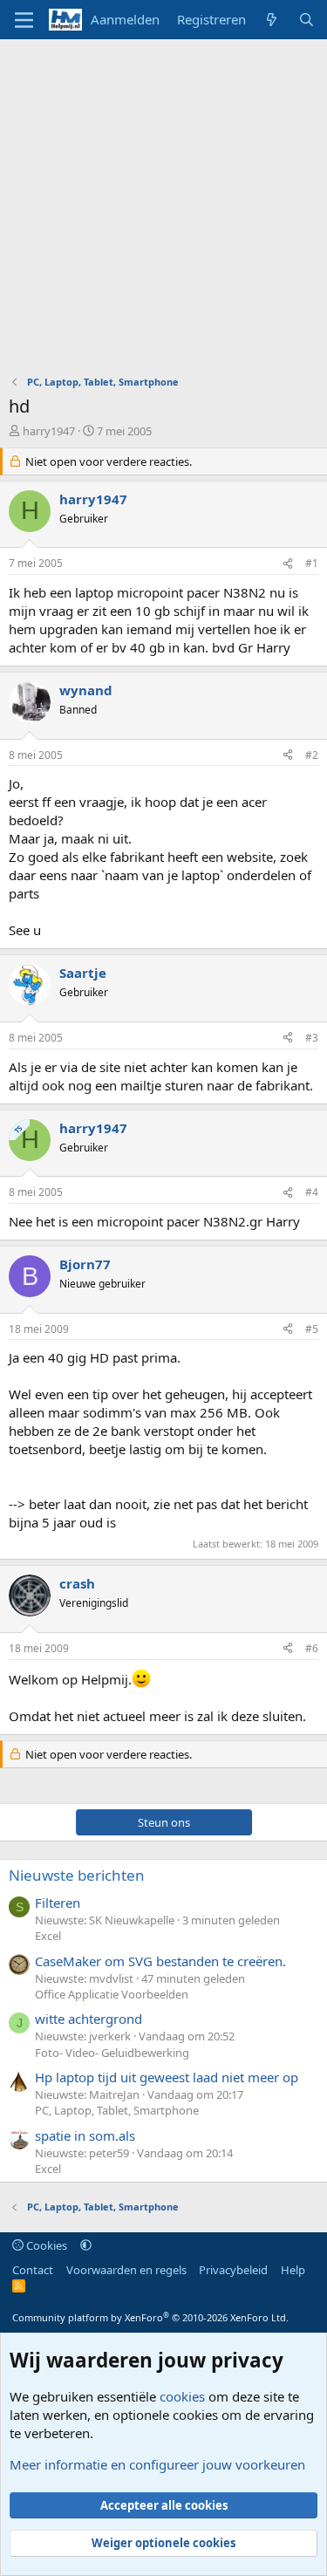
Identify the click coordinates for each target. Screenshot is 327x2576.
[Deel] (288, 564)
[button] (86, 2245)
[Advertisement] (163, 212)
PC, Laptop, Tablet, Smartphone (117, 2110)
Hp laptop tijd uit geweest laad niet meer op (167, 2077)
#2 (312, 755)
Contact (33, 2270)
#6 (312, 1648)
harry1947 (49, 431)
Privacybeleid (233, 2270)
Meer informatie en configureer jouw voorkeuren (157, 2464)
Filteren (58, 1903)
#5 (312, 1329)
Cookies (45, 2245)
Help (293, 2270)
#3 (312, 1038)
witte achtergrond (89, 2019)
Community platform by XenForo (150, 2317)
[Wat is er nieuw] (272, 20)
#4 (312, 1192)
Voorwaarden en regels (126, 2270)
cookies (182, 2396)
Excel (48, 1936)
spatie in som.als (85, 2135)
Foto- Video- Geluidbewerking (112, 2053)
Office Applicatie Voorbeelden (112, 1994)
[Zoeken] (307, 20)
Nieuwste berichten (77, 1875)
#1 (312, 563)
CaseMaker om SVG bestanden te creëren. (160, 1961)
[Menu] (24, 20)
